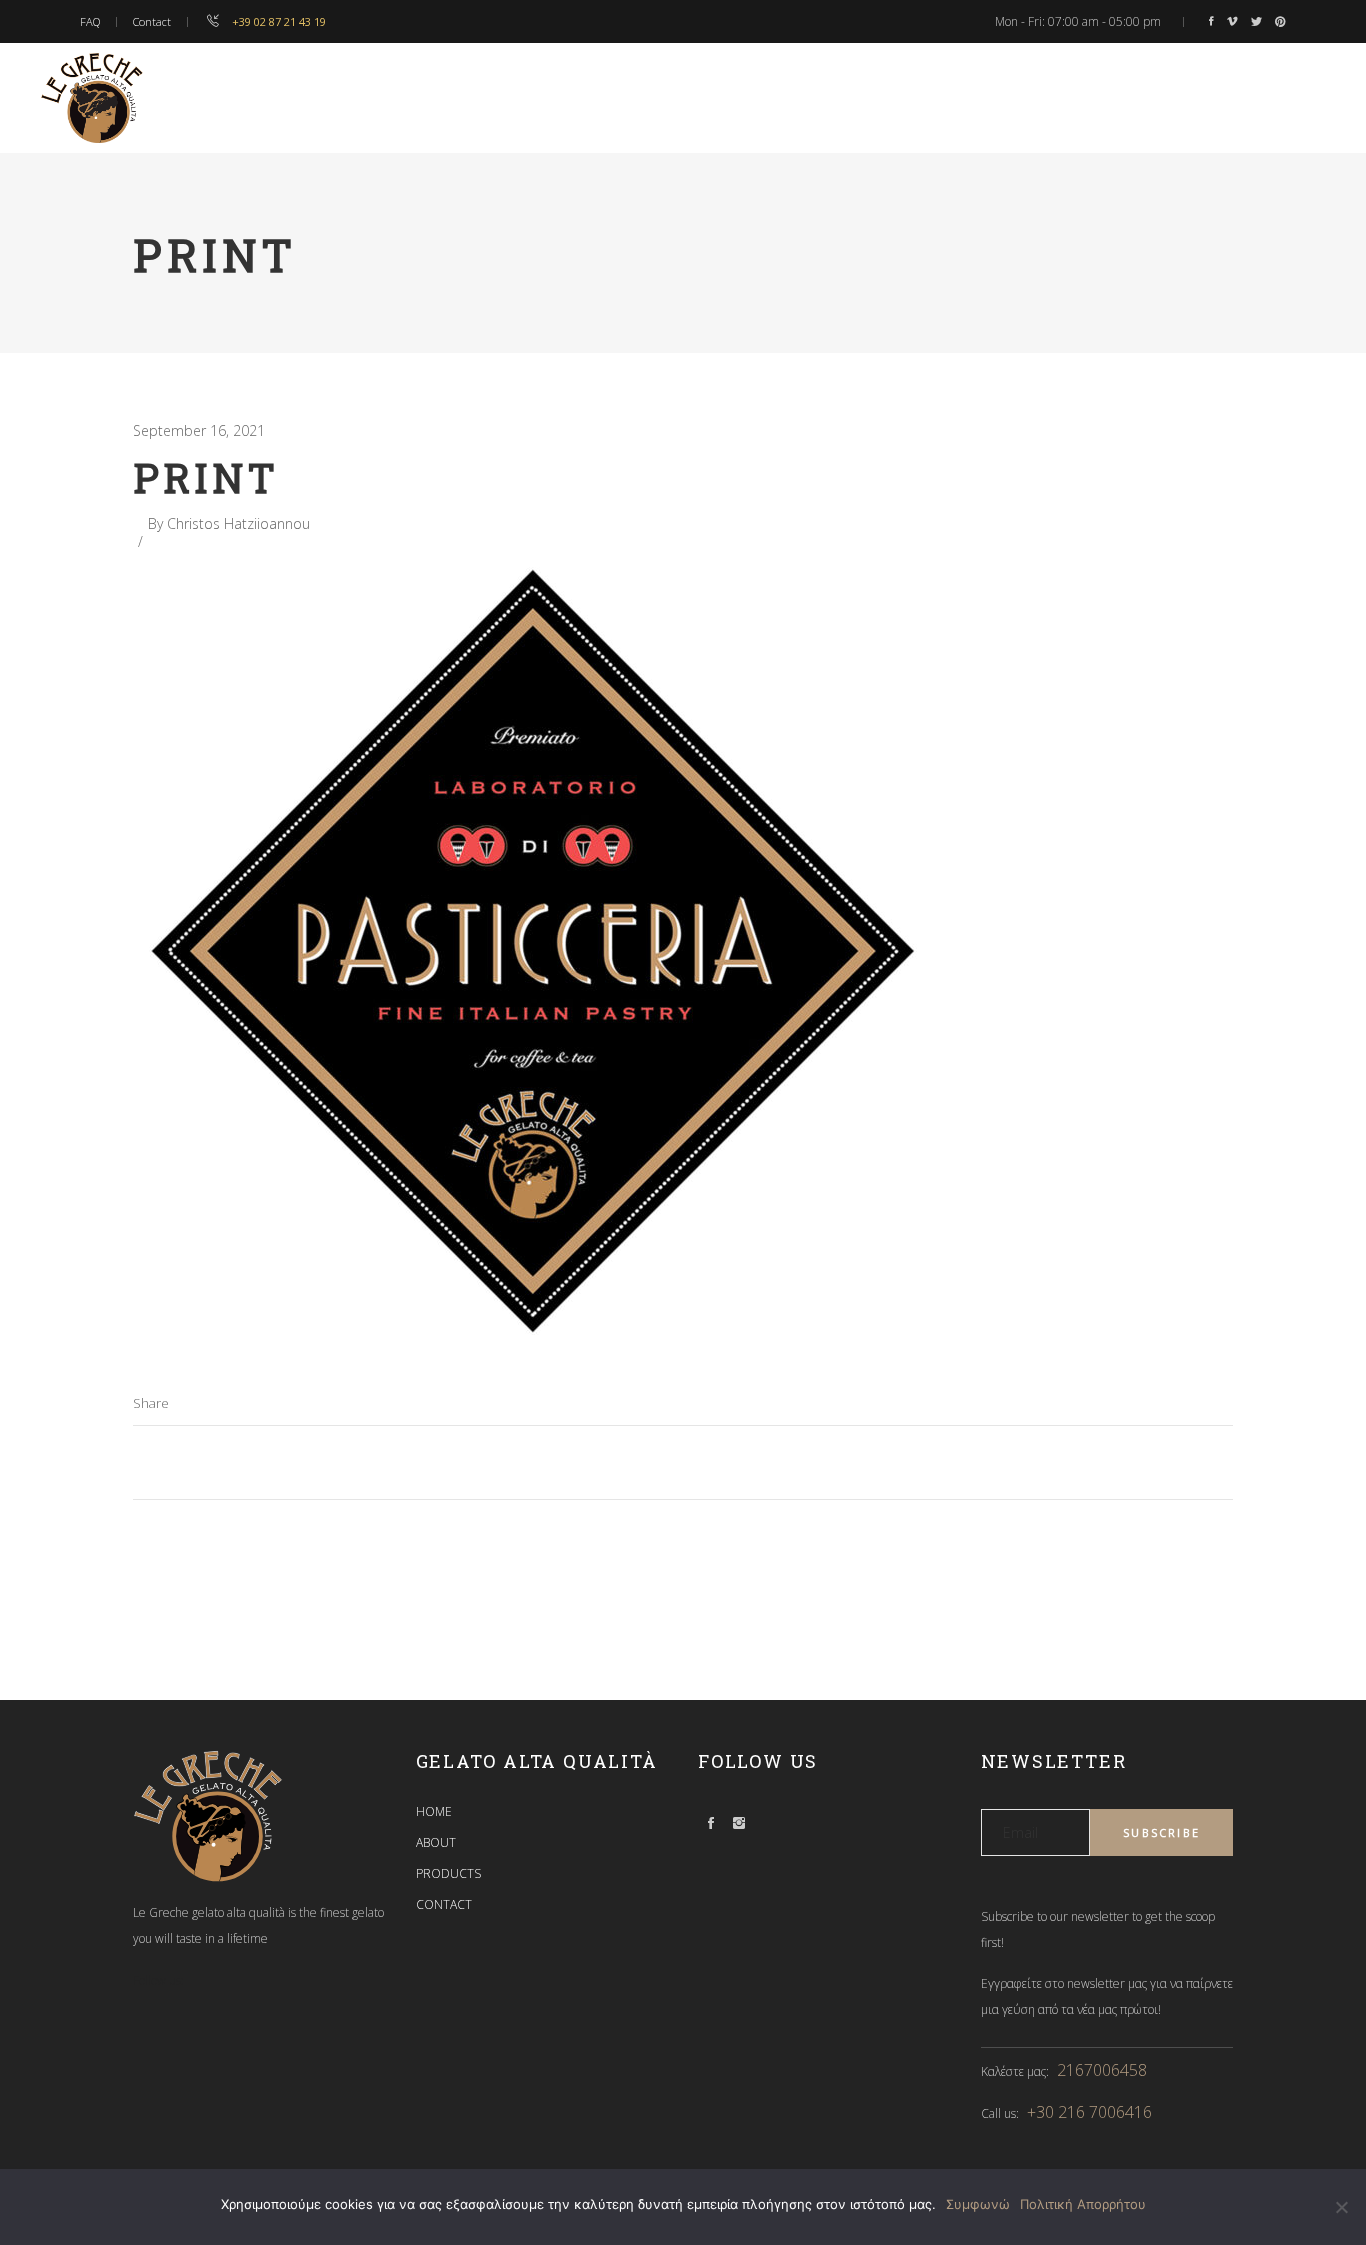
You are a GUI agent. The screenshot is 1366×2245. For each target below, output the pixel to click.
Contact (152, 21)
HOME (434, 1811)
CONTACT (444, 1904)
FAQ (90, 21)
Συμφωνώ (978, 2204)
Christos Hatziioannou (238, 523)
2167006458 (1102, 2070)
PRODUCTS (448, 1873)
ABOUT (436, 1842)
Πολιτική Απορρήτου (1083, 2204)
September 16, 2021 (199, 430)
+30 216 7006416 (1089, 2112)
